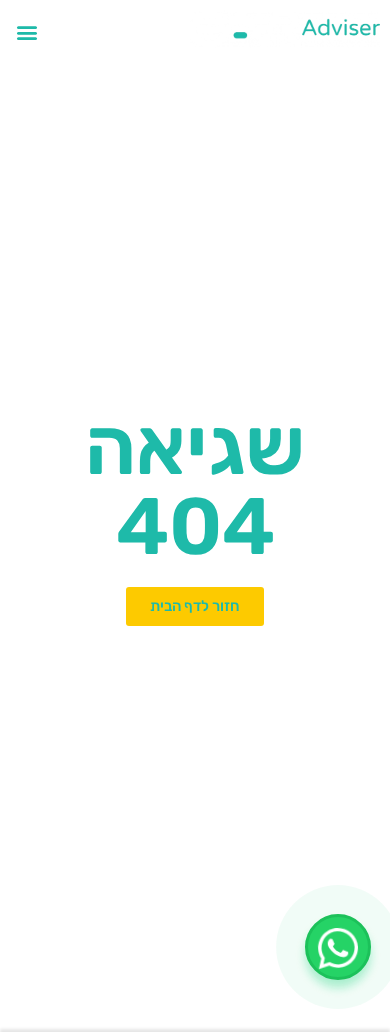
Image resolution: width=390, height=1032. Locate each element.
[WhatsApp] (338, 947)
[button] (26, 31)
